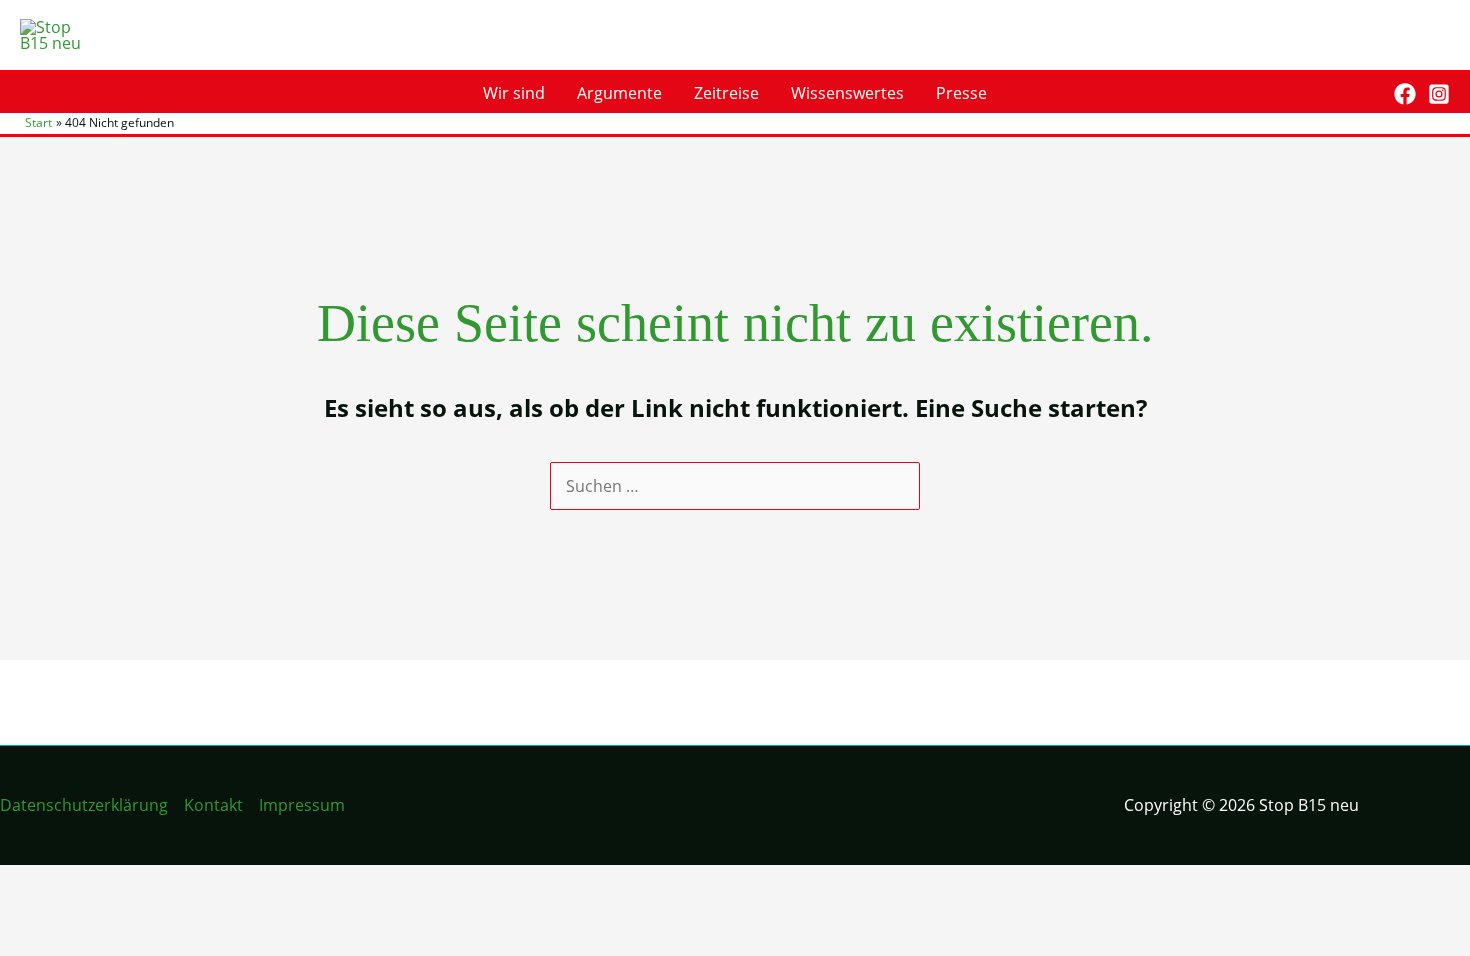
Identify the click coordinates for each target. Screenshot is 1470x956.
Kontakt (213, 805)
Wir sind (514, 93)
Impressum (302, 805)
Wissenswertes (847, 93)
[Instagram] (1439, 94)
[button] (1364, 93)
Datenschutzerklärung (84, 805)
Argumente (619, 93)
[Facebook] (1405, 94)
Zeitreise (726, 93)
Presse (961, 93)
